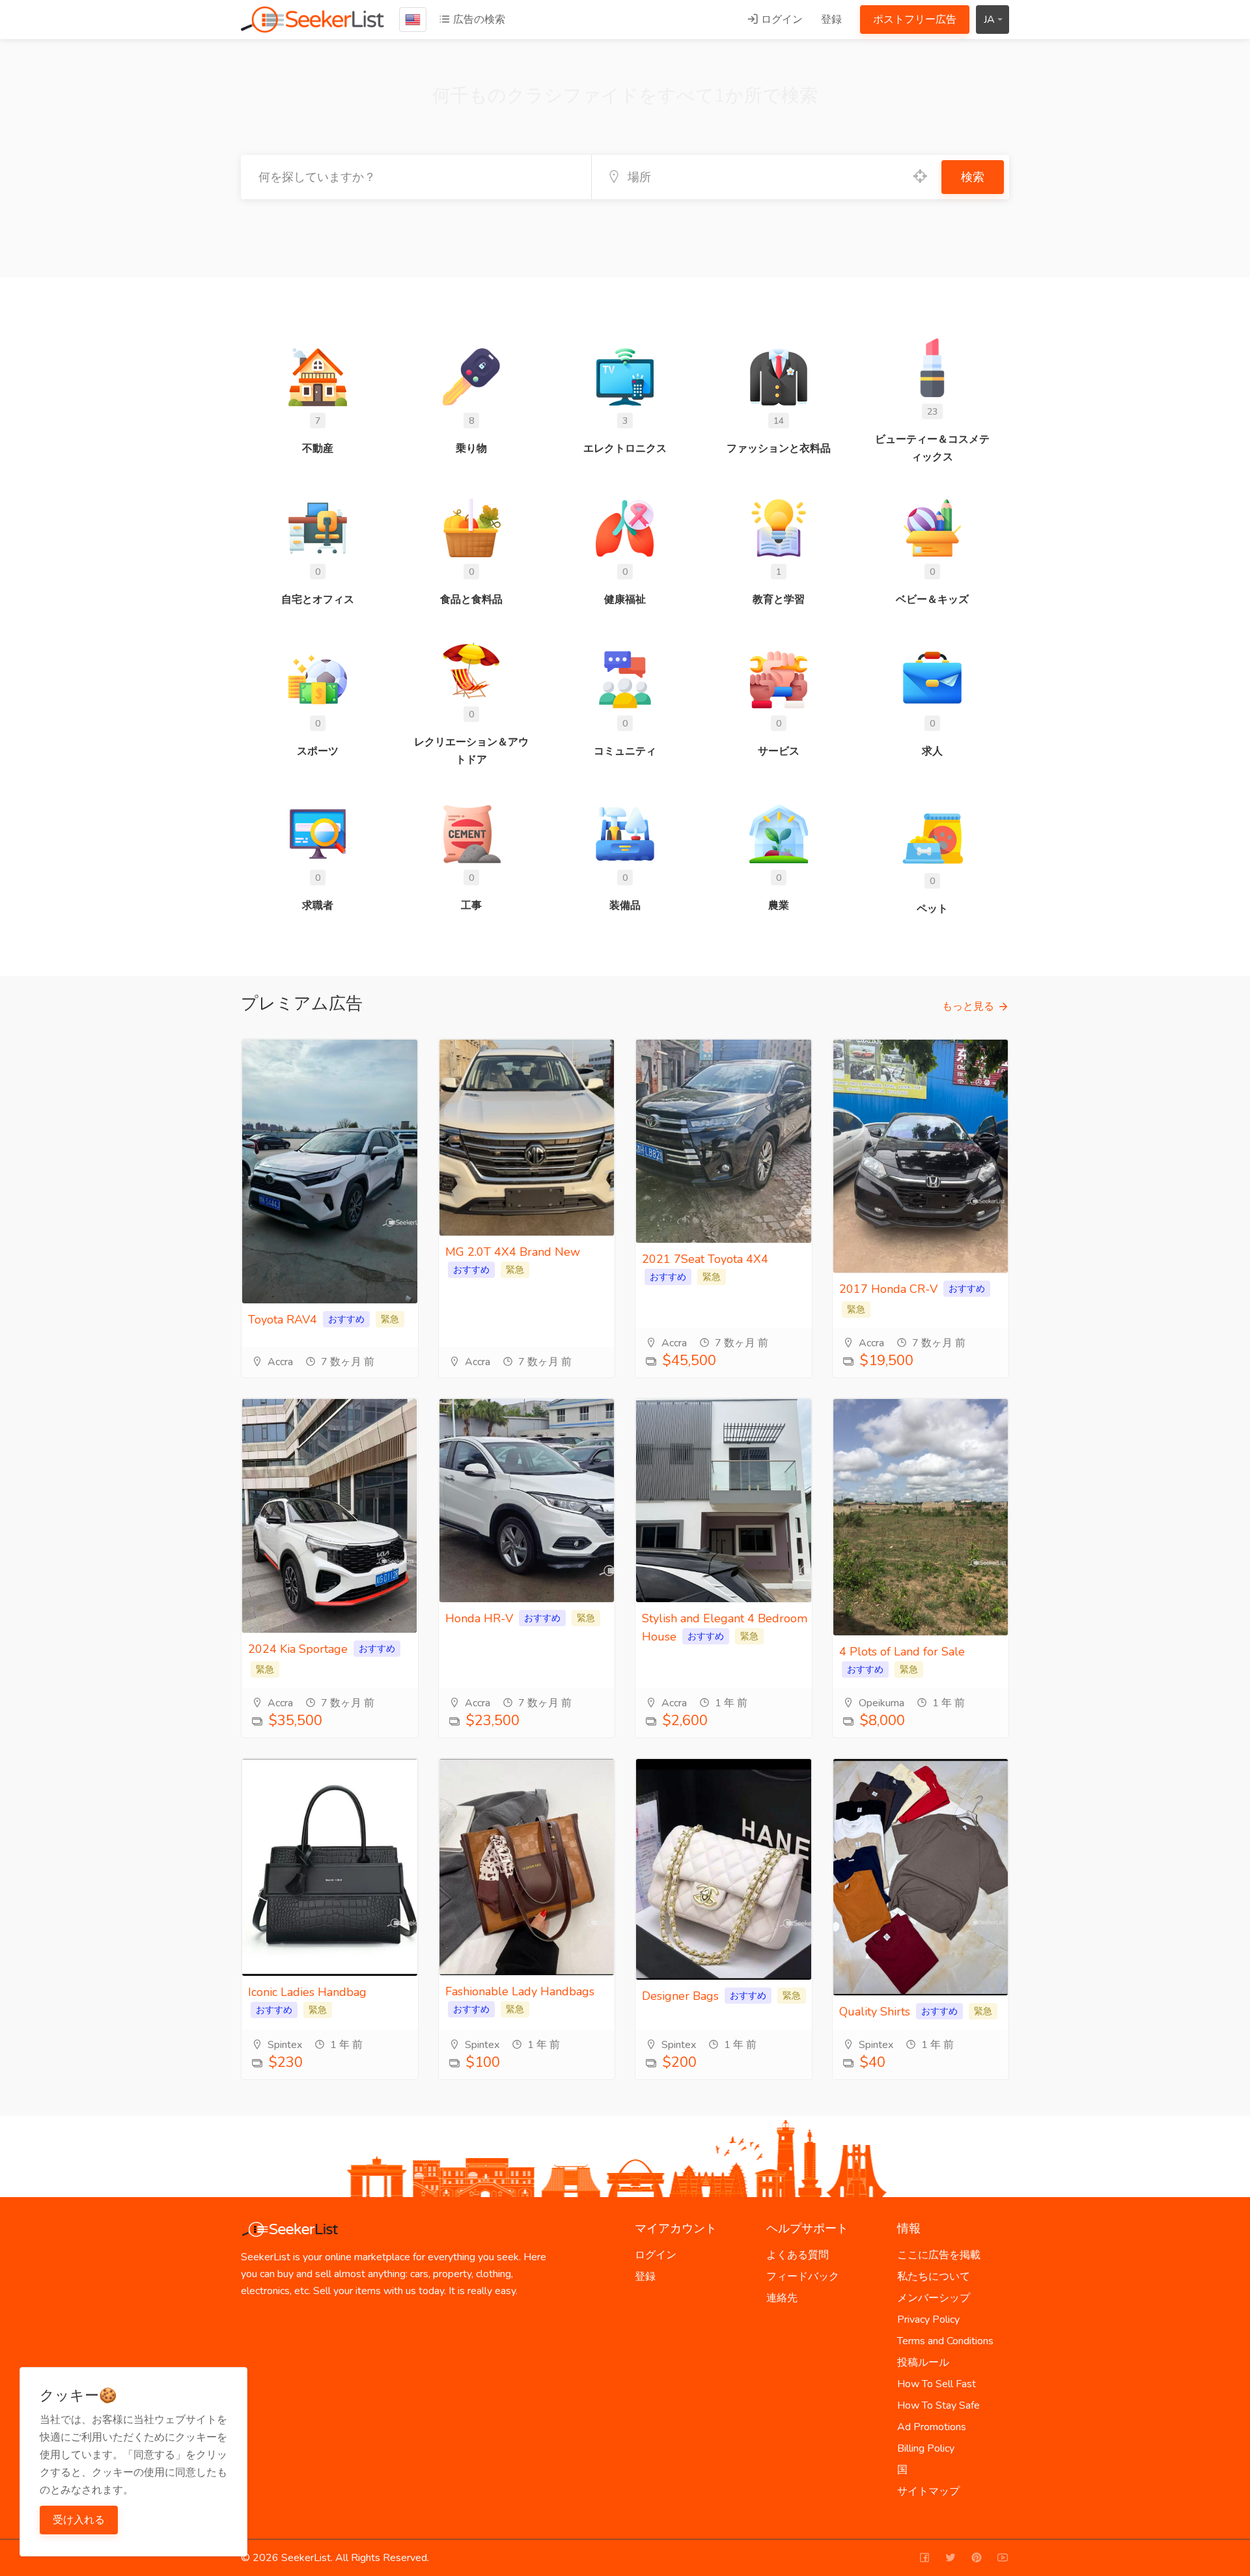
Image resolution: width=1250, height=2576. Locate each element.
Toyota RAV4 (283, 1320)
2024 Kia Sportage (298, 1649)
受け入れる (79, 2520)
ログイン (781, 20)
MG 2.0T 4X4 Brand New (513, 1252)
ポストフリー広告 (915, 20)
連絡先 (782, 2298)
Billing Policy (926, 2448)
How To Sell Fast (937, 2384)
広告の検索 (478, 20)
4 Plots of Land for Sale (902, 1652)
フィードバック (803, 2277)
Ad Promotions (932, 2427)
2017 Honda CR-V (888, 1289)
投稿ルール (923, 2362)
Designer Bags (680, 1996)
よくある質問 (798, 2255)
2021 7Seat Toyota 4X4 (705, 1259)
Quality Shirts (875, 2012)
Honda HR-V (479, 1618)
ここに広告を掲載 (939, 2255)
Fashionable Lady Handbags (520, 1991)
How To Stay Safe (938, 2405)
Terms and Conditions (945, 2341)
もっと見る (968, 1006)
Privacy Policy (928, 2320)
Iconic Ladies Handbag (307, 1992)
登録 (831, 20)
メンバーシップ (934, 2298)
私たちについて (934, 2277)
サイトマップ (928, 2491)
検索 (973, 177)
